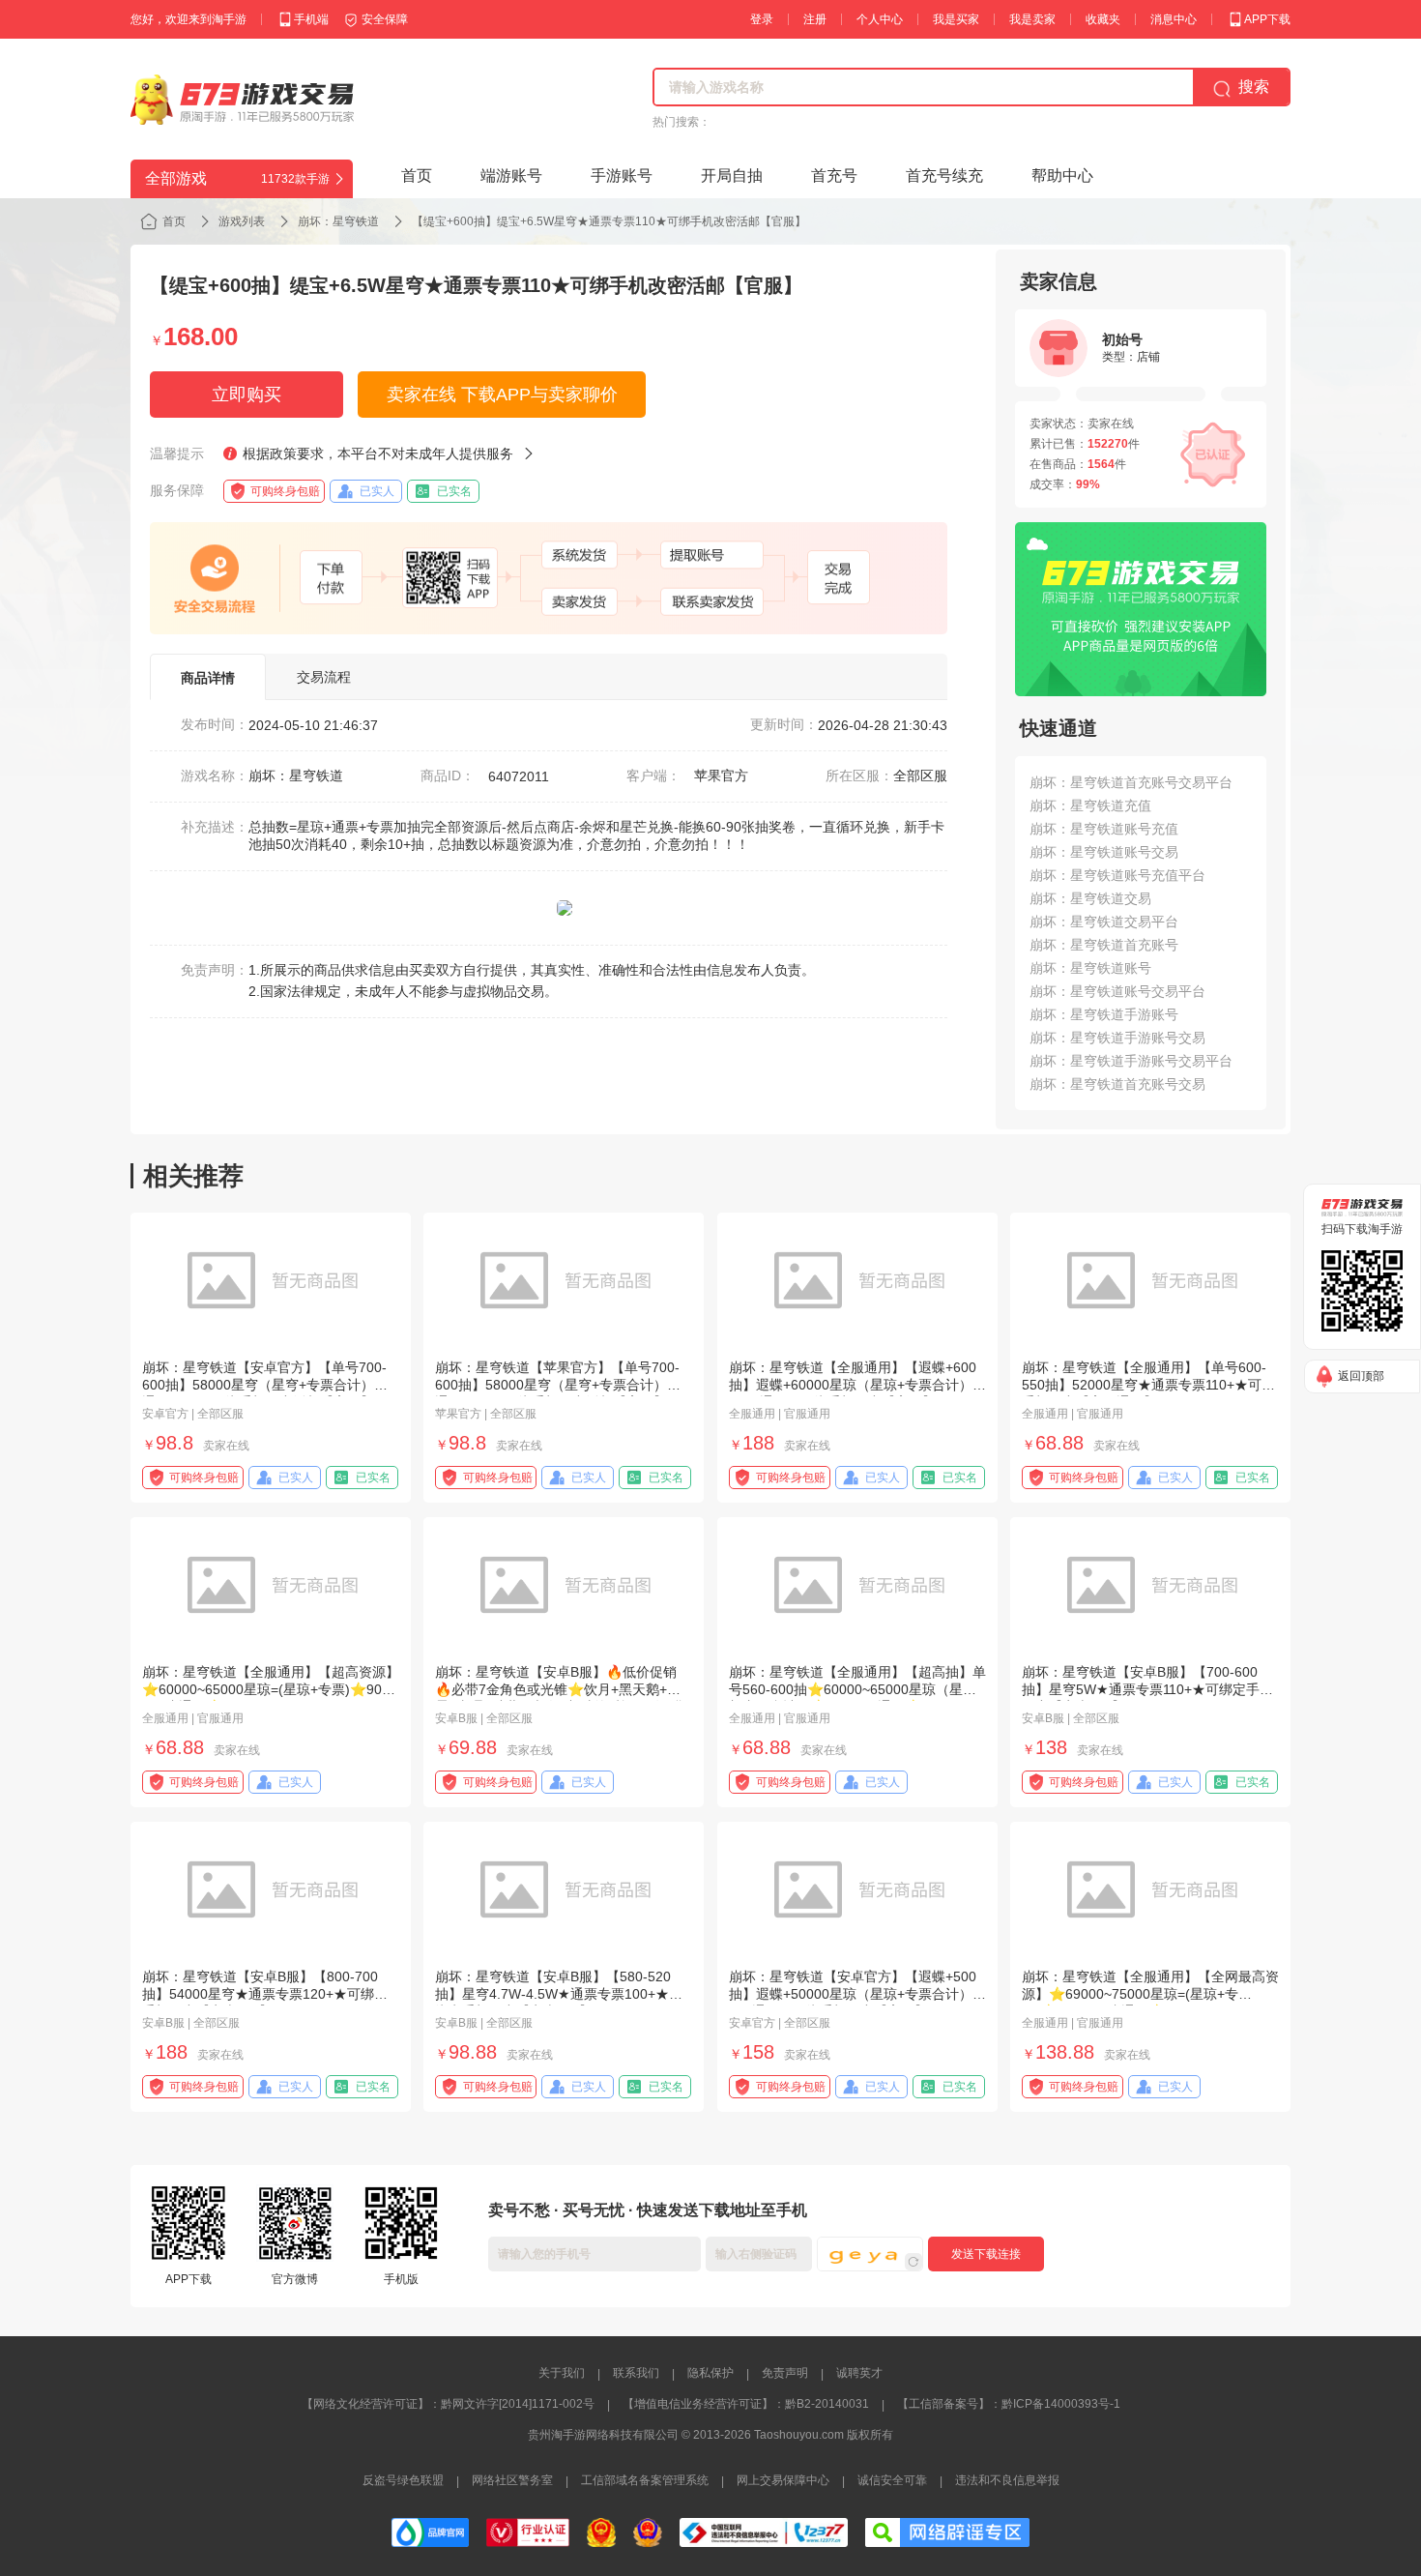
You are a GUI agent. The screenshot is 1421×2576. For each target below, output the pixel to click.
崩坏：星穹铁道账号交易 (1104, 852)
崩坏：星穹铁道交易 (1090, 898)
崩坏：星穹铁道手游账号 (1104, 1014)
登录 (762, 19)
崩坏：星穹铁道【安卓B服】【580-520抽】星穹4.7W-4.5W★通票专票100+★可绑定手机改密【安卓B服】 (559, 1994)
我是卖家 (1032, 19)
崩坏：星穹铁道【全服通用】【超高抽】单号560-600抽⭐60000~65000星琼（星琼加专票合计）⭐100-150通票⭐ (857, 1689)
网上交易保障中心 (783, 2480)
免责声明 (785, 2373)
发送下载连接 (986, 2254)
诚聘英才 (859, 2373)
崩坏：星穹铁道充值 (1090, 805)
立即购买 (246, 395)
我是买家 (956, 19)
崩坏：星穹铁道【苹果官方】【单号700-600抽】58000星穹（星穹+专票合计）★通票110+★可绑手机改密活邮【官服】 (558, 1385)
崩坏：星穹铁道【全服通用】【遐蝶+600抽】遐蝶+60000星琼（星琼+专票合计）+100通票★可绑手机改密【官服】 (853, 1385)
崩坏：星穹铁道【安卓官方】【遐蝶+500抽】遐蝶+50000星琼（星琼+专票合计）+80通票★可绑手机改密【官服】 (853, 1994)
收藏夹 (1103, 19)
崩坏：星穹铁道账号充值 (1104, 829)
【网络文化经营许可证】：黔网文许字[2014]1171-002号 (448, 2404)
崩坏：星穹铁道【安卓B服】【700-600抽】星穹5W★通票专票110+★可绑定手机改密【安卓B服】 (1147, 1689)
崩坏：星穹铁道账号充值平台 (1117, 875)
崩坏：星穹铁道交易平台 (1104, 922)
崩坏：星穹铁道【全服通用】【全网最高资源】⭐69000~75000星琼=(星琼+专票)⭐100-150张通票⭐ (1150, 1994)
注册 (815, 19)
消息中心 (1174, 19)
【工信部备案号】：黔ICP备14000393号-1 (1009, 2404)
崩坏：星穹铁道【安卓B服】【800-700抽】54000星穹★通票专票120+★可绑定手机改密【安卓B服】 (265, 1994)
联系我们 (636, 2373)
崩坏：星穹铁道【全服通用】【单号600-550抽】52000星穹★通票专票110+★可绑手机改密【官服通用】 (1148, 1385)
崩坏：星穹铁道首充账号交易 (1117, 1084)
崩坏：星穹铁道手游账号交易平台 (1131, 1061)
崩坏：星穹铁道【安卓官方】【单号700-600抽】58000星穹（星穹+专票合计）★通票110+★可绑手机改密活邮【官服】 (265, 1385)
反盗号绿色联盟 (403, 2480)
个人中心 (880, 19)
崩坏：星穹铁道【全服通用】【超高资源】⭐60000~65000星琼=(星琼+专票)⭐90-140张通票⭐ (271, 1689)
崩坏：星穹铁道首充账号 (1104, 945)
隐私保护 (710, 2373)
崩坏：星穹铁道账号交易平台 (1117, 991)
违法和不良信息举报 (1007, 2480)
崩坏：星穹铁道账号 (1090, 968)
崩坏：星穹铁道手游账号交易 (1117, 1038)
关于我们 (562, 2373)
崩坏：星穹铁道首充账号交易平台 (1131, 782)
